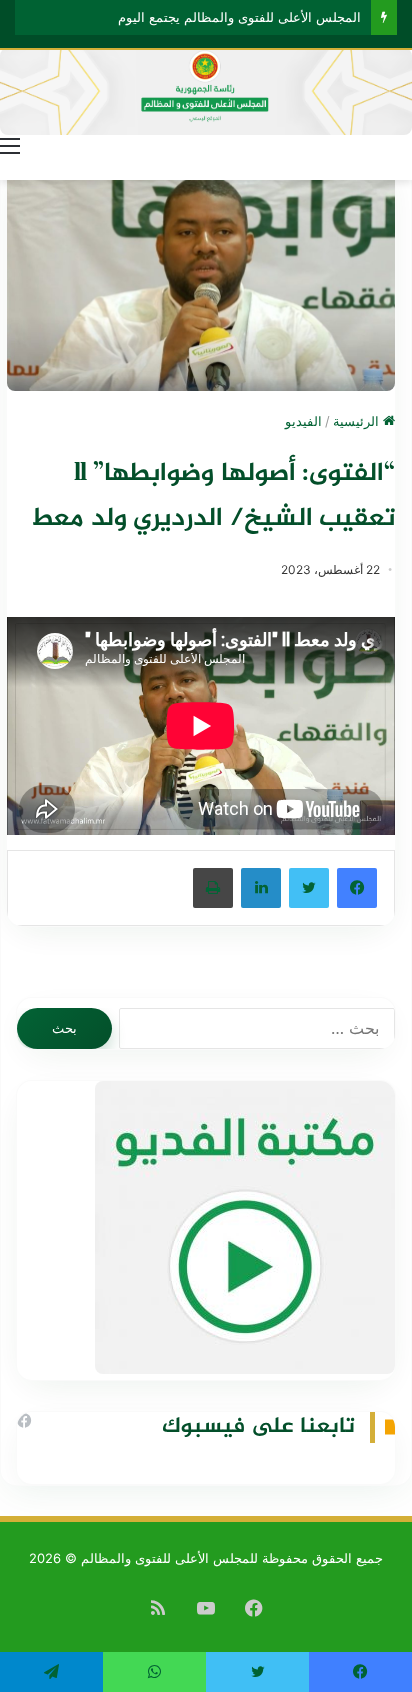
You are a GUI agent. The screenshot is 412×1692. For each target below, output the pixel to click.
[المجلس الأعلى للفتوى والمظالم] (206, 91)
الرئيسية (358, 421)
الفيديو (303, 421)
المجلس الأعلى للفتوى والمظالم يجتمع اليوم (239, 17)
